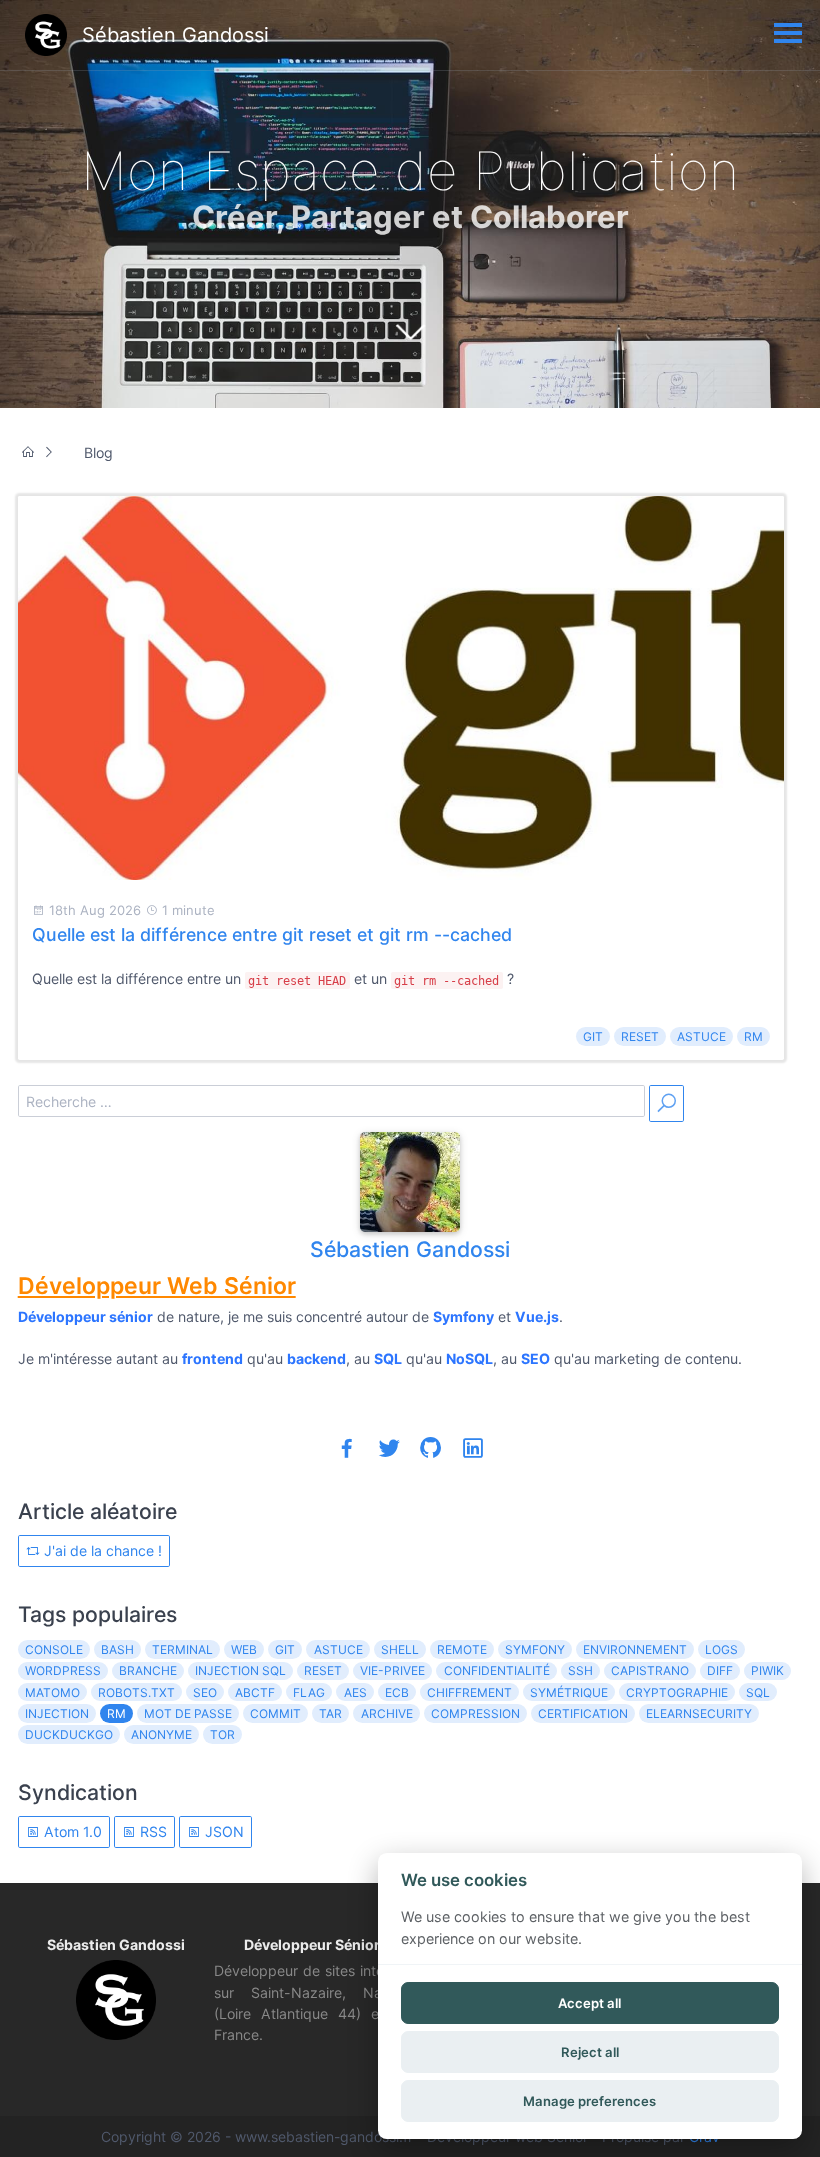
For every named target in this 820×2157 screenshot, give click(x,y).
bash (117, 1649)
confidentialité (497, 1670)
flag (309, 1692)
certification (583, 1713)
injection (57, 1713)
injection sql (240, 1670)
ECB (397, 1692)
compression (475, 1713)
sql (758, 1692)
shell (400, 1649)
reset (640, 1036)
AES (355, 1692)
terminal (182, 1649)
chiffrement (469, 1692)
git (593, 1036)
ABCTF (255, 1692)
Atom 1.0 (71, 1831)
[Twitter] (389, 1448)
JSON (222, 1831)
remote (462, 1649)
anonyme (161, 1734)
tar (330, 1713)
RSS (151, 1831)
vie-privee (392, 1670)
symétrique (569, 1692)
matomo (52, 1692)
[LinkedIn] (473, 1448)
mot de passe (188, 1713)
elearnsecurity (699, 1713)
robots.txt (136, 1692)
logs (721, 1649)
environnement (635, 1649)
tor (222, 1734)
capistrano (650, 1670)
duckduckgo (69, 1734)
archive (387, 1713)
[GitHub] (431, 1448)
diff (720, 1670)
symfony (535, 1649)
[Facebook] (347, 1448)
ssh (580, 1670)
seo (205, 1692)
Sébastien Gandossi (410, 1249)
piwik (767, 1670)
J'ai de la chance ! (101, 1550)
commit (275, 1713)
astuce (701, 1036)
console (54, 1649)
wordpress (63, 1670)
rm (753, 1036)
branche (148, 1670)
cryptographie (677, 1692)
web (244, 1649)
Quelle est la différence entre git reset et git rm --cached (272, 934)
